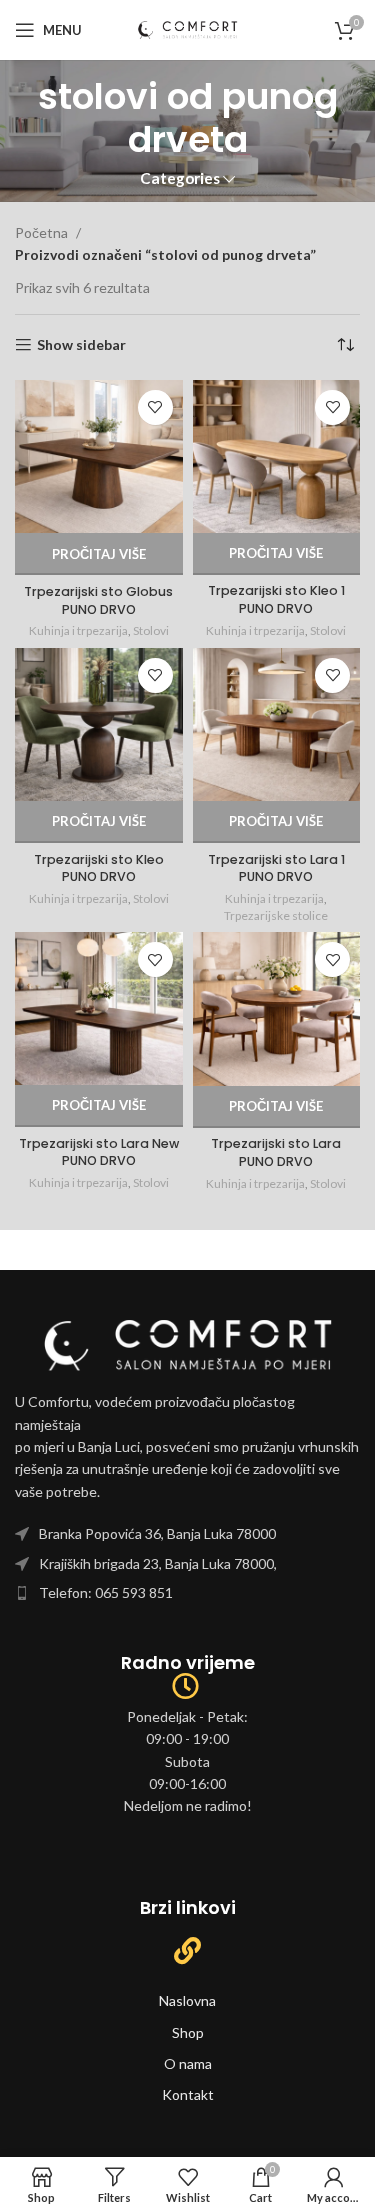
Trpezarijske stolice (276, 915)
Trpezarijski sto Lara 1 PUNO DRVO (276, 868)
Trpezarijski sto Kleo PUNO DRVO (99, 868)
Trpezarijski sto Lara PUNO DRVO (276, 1152)
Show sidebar (81, 345)
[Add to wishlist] (155, 407)
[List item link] (187, 1534)
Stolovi (151, 630)
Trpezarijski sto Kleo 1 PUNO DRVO (276, 599)
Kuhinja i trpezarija (78, 630)
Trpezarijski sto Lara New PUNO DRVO (99, 1152)
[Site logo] (187, 28)
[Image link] (187, 1343)
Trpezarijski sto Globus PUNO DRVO (98, 600)
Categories (180, 178)
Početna (43, 232)
